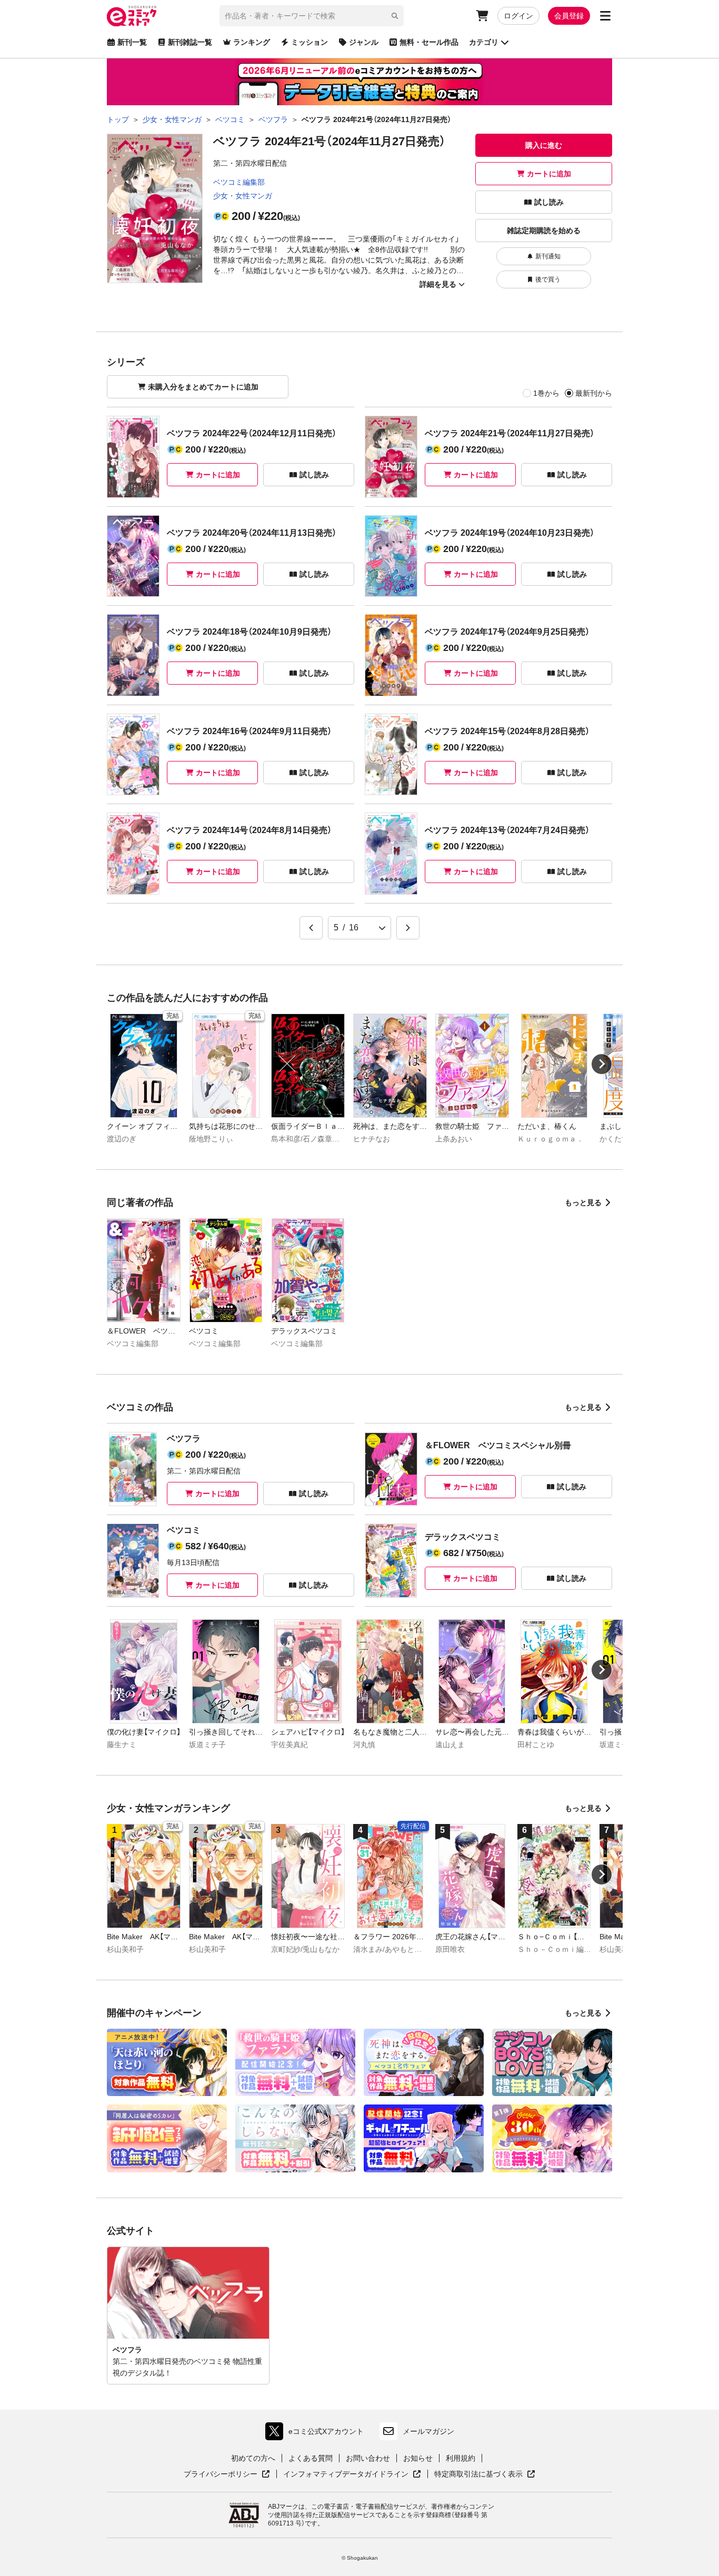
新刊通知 (548, 256)
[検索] (395, 16)
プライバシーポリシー (227, 2474)
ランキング (252, 42)
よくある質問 (311, 2458)
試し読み (549, 202)
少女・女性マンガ (243, 196)
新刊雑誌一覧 (190, 42)
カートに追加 (549, 174)
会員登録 (569, 16)
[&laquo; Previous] (311, 928)
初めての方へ (253, 2458)
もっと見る (583, 1202)
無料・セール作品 (429, 42)
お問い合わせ (368, 2458)
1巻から (546, 393)
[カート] (482, 16)
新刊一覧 (132, 42)
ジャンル (364, 42)
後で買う (548, 279)
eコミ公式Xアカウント (317, 2434)
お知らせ (418, 2458)
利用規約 (461, 2458)
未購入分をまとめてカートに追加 (203, 387)
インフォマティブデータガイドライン (346, 2474)
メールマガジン (428, 2431)
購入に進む (544, 145)
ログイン (518, 16)
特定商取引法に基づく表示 (485, 2474)
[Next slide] (602, 1064)
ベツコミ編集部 (239, 182)
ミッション (309, 42)
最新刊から (594, 393)
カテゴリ (484, 42)
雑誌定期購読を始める (544, 230)
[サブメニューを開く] (605, 16)
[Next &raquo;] (408, 928)
